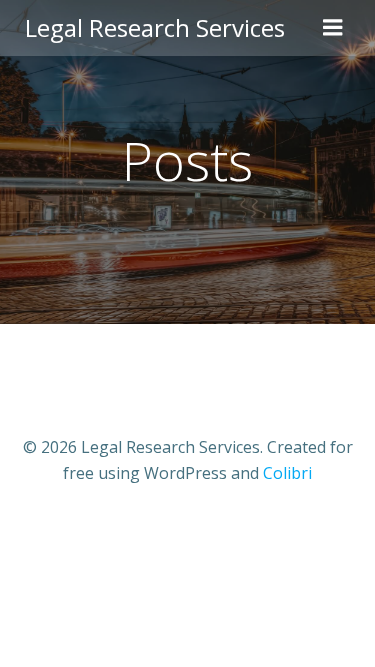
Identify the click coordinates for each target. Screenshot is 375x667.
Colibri (287, 473)
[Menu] (333, 28)
